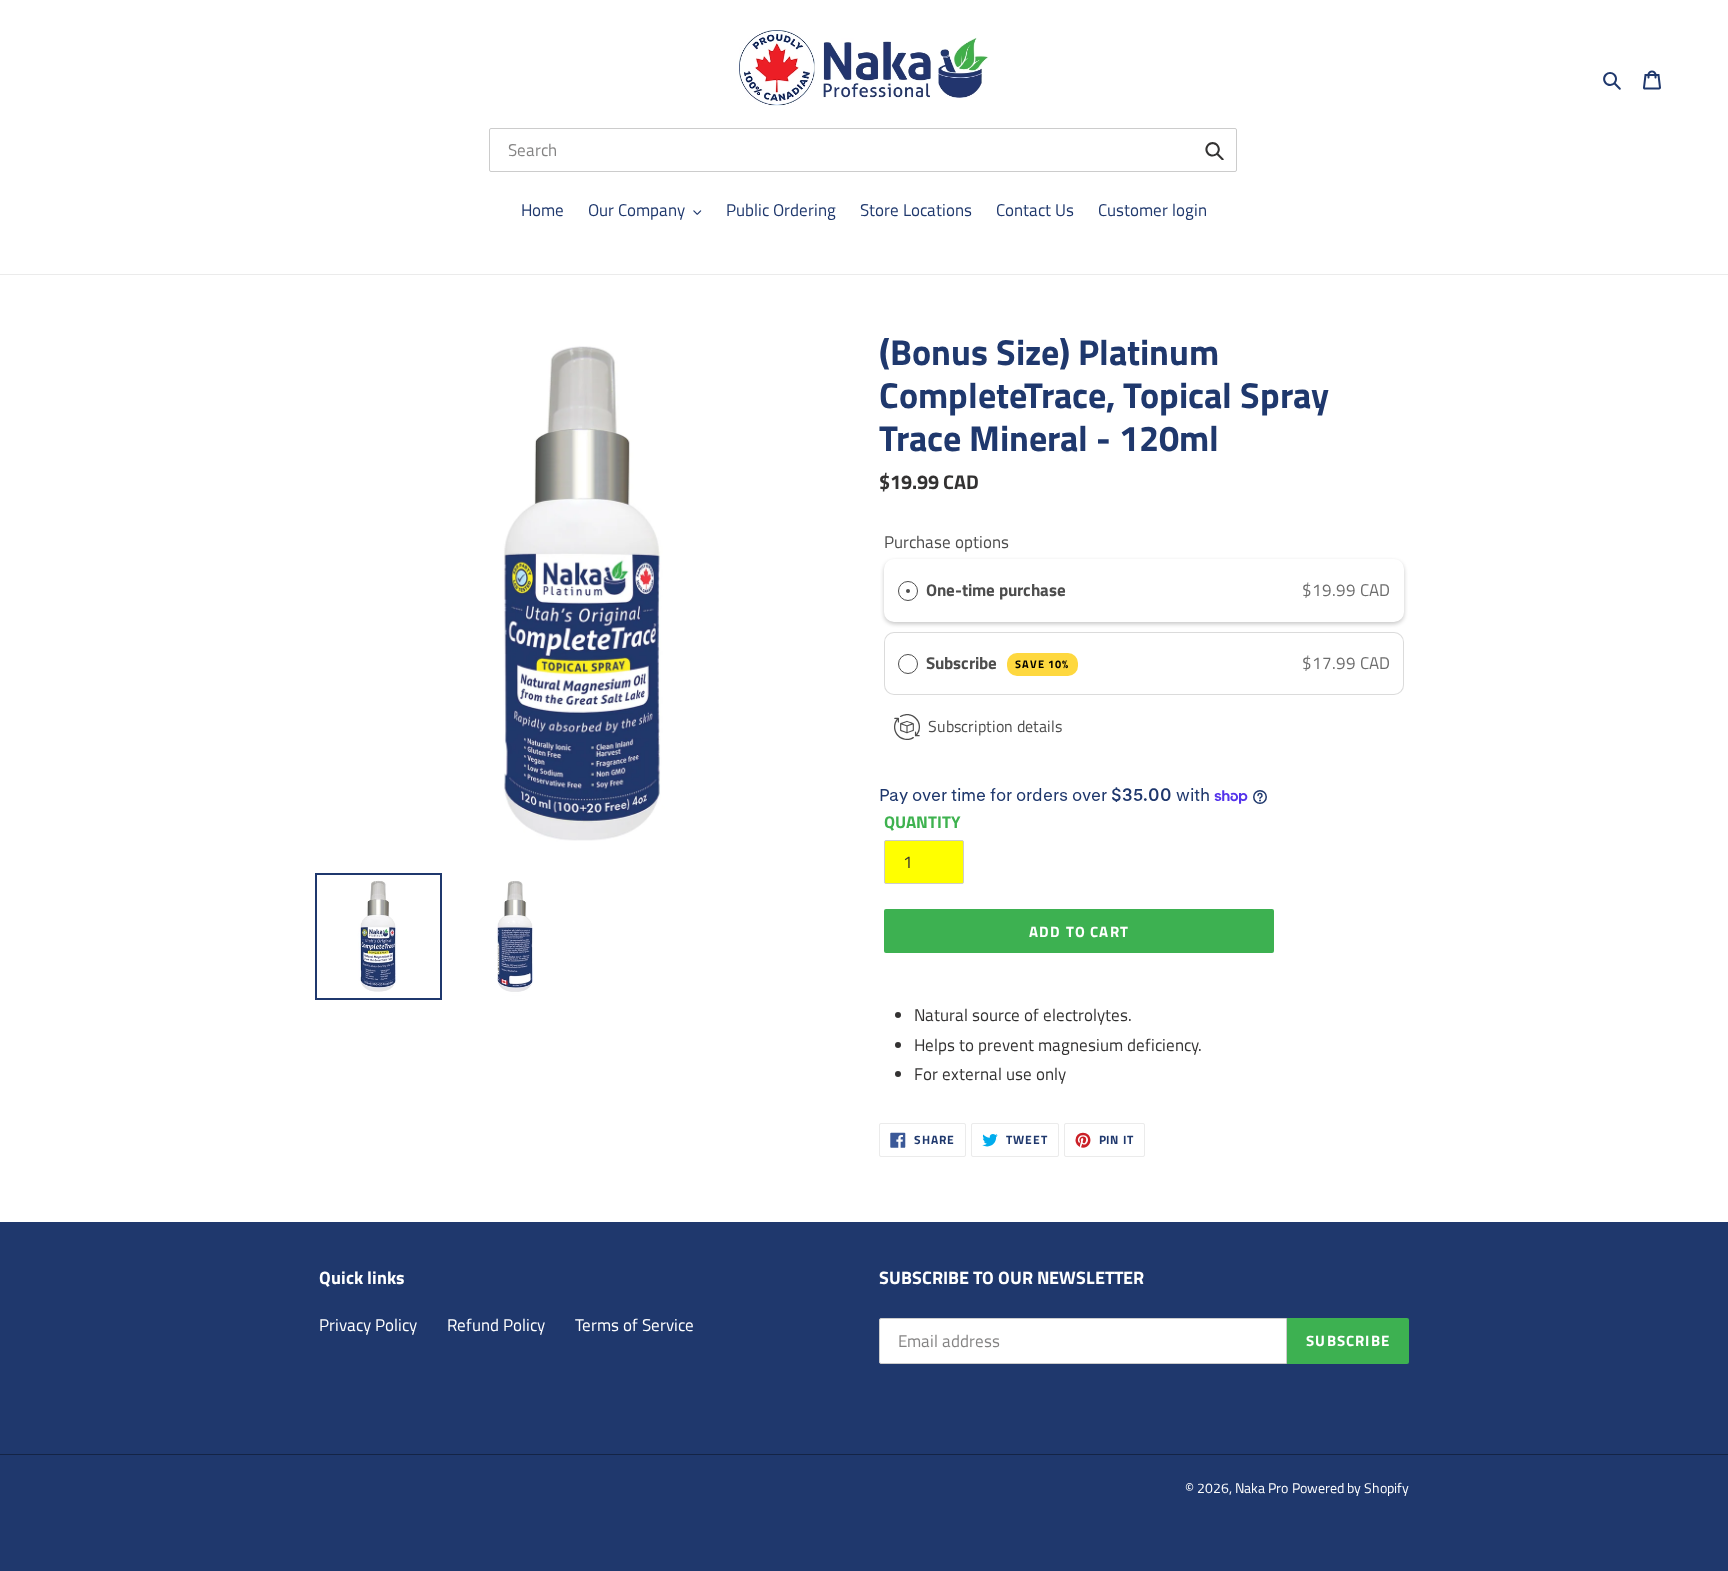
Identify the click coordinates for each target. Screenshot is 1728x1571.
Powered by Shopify (1350, 1487)
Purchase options (946, 542)
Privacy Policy (368, 1325)
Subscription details (995, 726)
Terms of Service (634, 1325)
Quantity (922, 822)
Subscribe (997, 663)
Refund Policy (496, 1325)
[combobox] (863, 150)
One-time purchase (996, 590)
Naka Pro (1261, 1487)
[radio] (908, 590)
